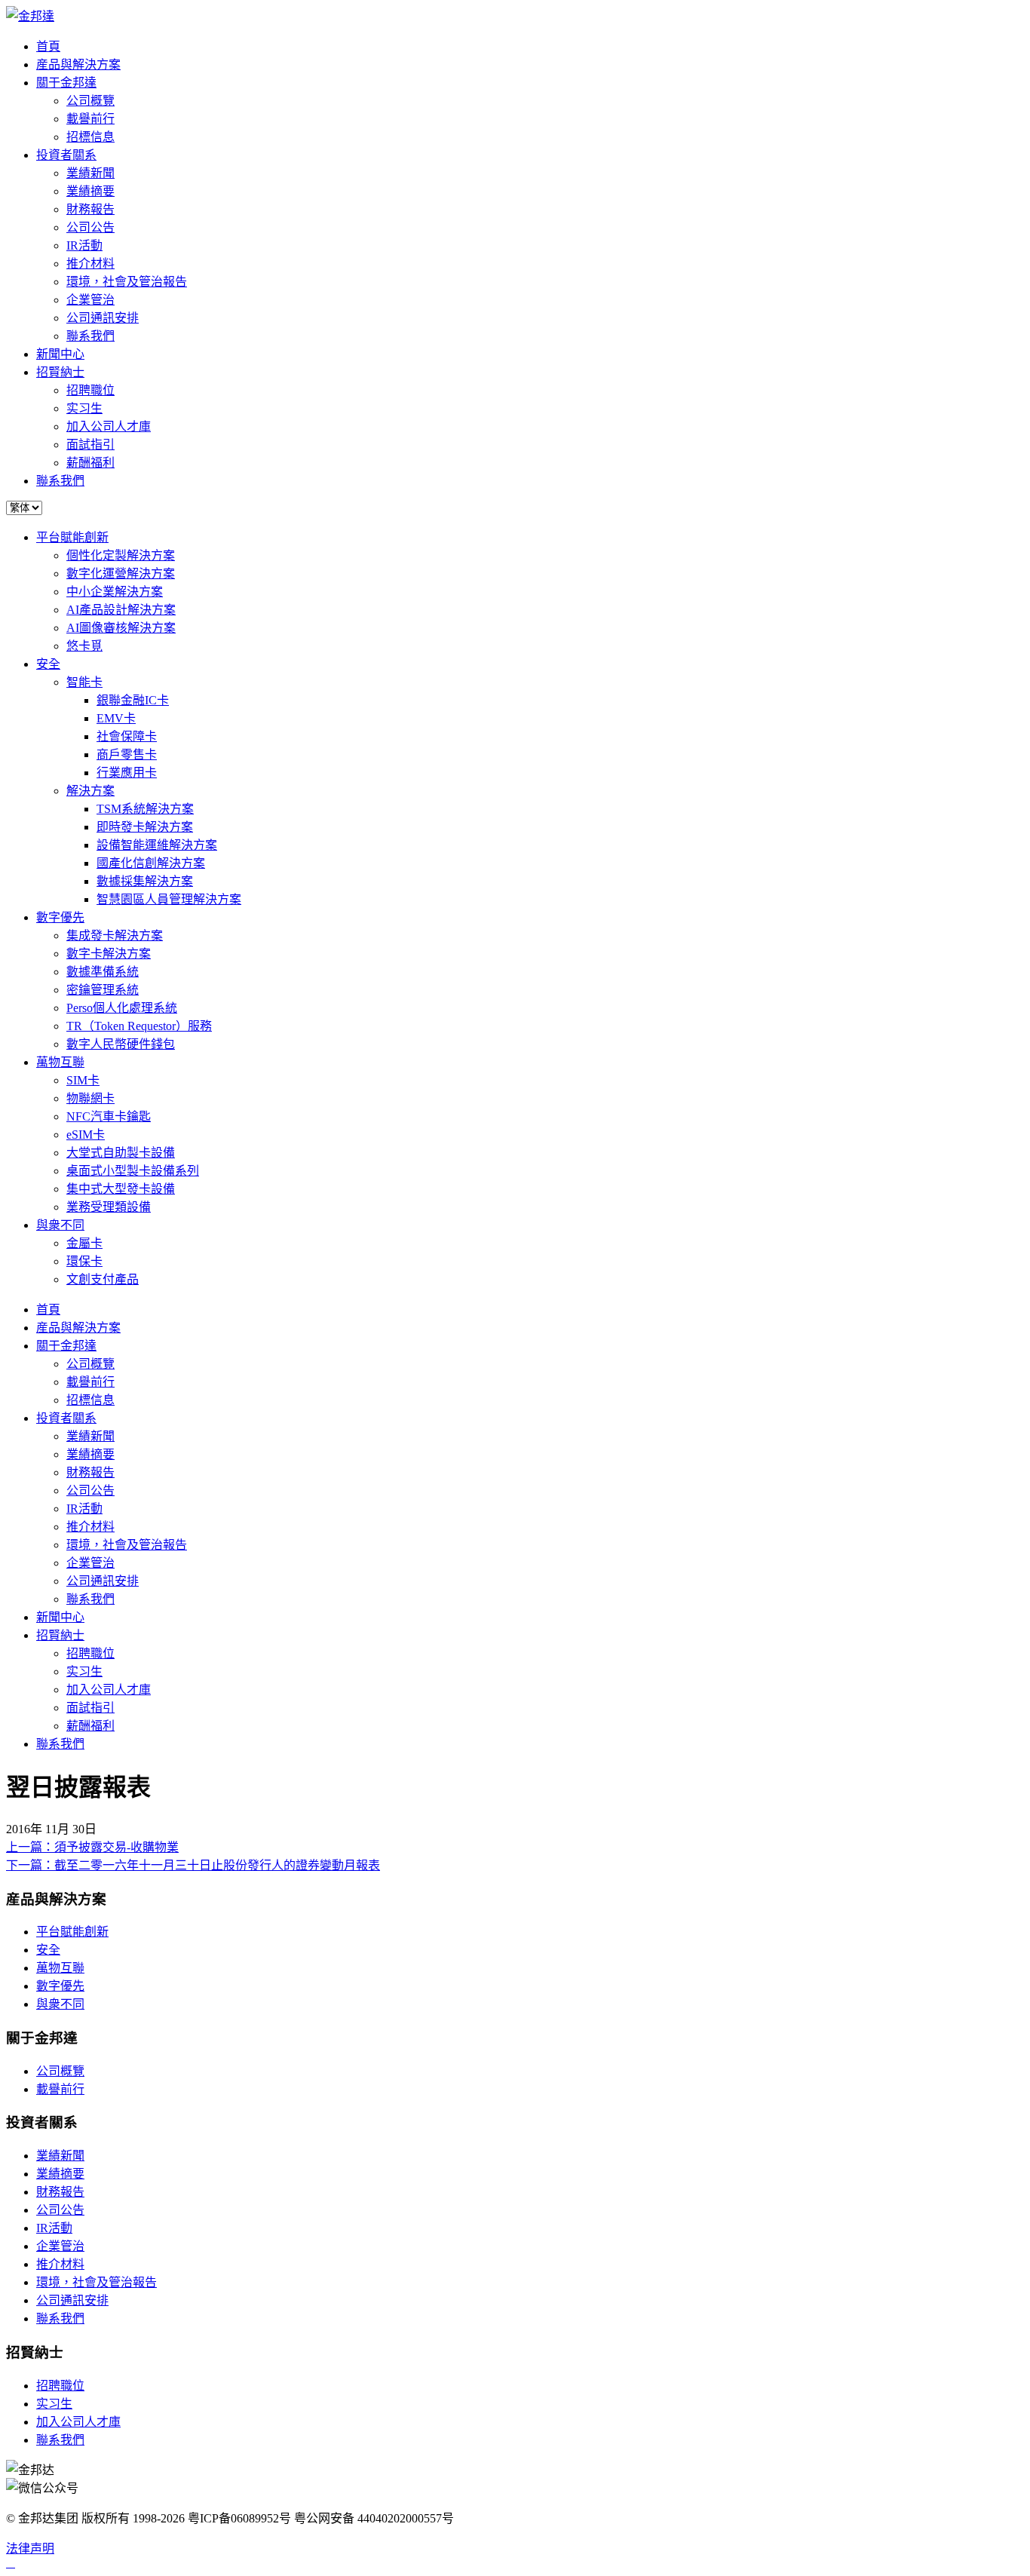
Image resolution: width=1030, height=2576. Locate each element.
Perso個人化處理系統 (122, 1008)
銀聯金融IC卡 (133, 700)
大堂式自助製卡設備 (121, 1153)
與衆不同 (60, 1225)
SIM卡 (83, 1080)
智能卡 (84, 682)
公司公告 (90, 227)
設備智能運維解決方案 (157, 845)
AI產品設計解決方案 (121, 610)
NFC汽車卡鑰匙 (109, 1116)
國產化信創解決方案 (151, 863)
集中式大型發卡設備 (121, 1189)
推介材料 (90, 264)
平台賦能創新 (72, 537)
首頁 (48, 46)
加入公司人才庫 (109, 426)
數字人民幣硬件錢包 (121, 1044)
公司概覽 (90, 101)
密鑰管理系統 (103, 990)
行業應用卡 (127, 773)
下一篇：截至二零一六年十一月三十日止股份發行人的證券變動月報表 (193, 1865)
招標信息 (90, 137)
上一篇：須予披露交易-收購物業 (92, 1847)
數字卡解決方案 (109, 954)
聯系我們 (90, 336)
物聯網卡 (90, 1098)
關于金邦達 (66, 83)
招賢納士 (60, 372)
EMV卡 (116, 718)
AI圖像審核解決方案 (121, 628)
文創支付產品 (103, 1279)
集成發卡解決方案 (115, 935)
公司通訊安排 (103, 318)
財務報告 (90, 209)
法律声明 (30, 2548)
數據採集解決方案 (145, 881)
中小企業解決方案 (115, 592)
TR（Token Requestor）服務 (139, 1026)
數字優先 (60, 917)
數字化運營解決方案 (121, 573)
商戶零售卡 (127, 754)
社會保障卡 (127, 736)
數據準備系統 (103, 972)
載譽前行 (90, 119)
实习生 (84, 408)
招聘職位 (90, 390)
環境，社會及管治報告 (127, 282)
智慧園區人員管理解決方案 (169, 899)
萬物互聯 (60, 1062)
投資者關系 (66, 155)
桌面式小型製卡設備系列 (133, 1171)
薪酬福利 (90, 463)
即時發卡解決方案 (145, 827)
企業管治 (90, 300)
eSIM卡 (86, 1135)
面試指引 (90, 445)
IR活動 (84, 245)
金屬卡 (84, 1243)
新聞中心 (60, 354)
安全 (48, 664)
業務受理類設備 (109, 1207)
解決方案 (90, 791)
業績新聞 (90, 173)
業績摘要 (90, 191)
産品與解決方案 (78, 64)
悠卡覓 (84, 646)
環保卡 (84, 1261)
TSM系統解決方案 (145, 809)
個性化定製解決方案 (121, 555)
